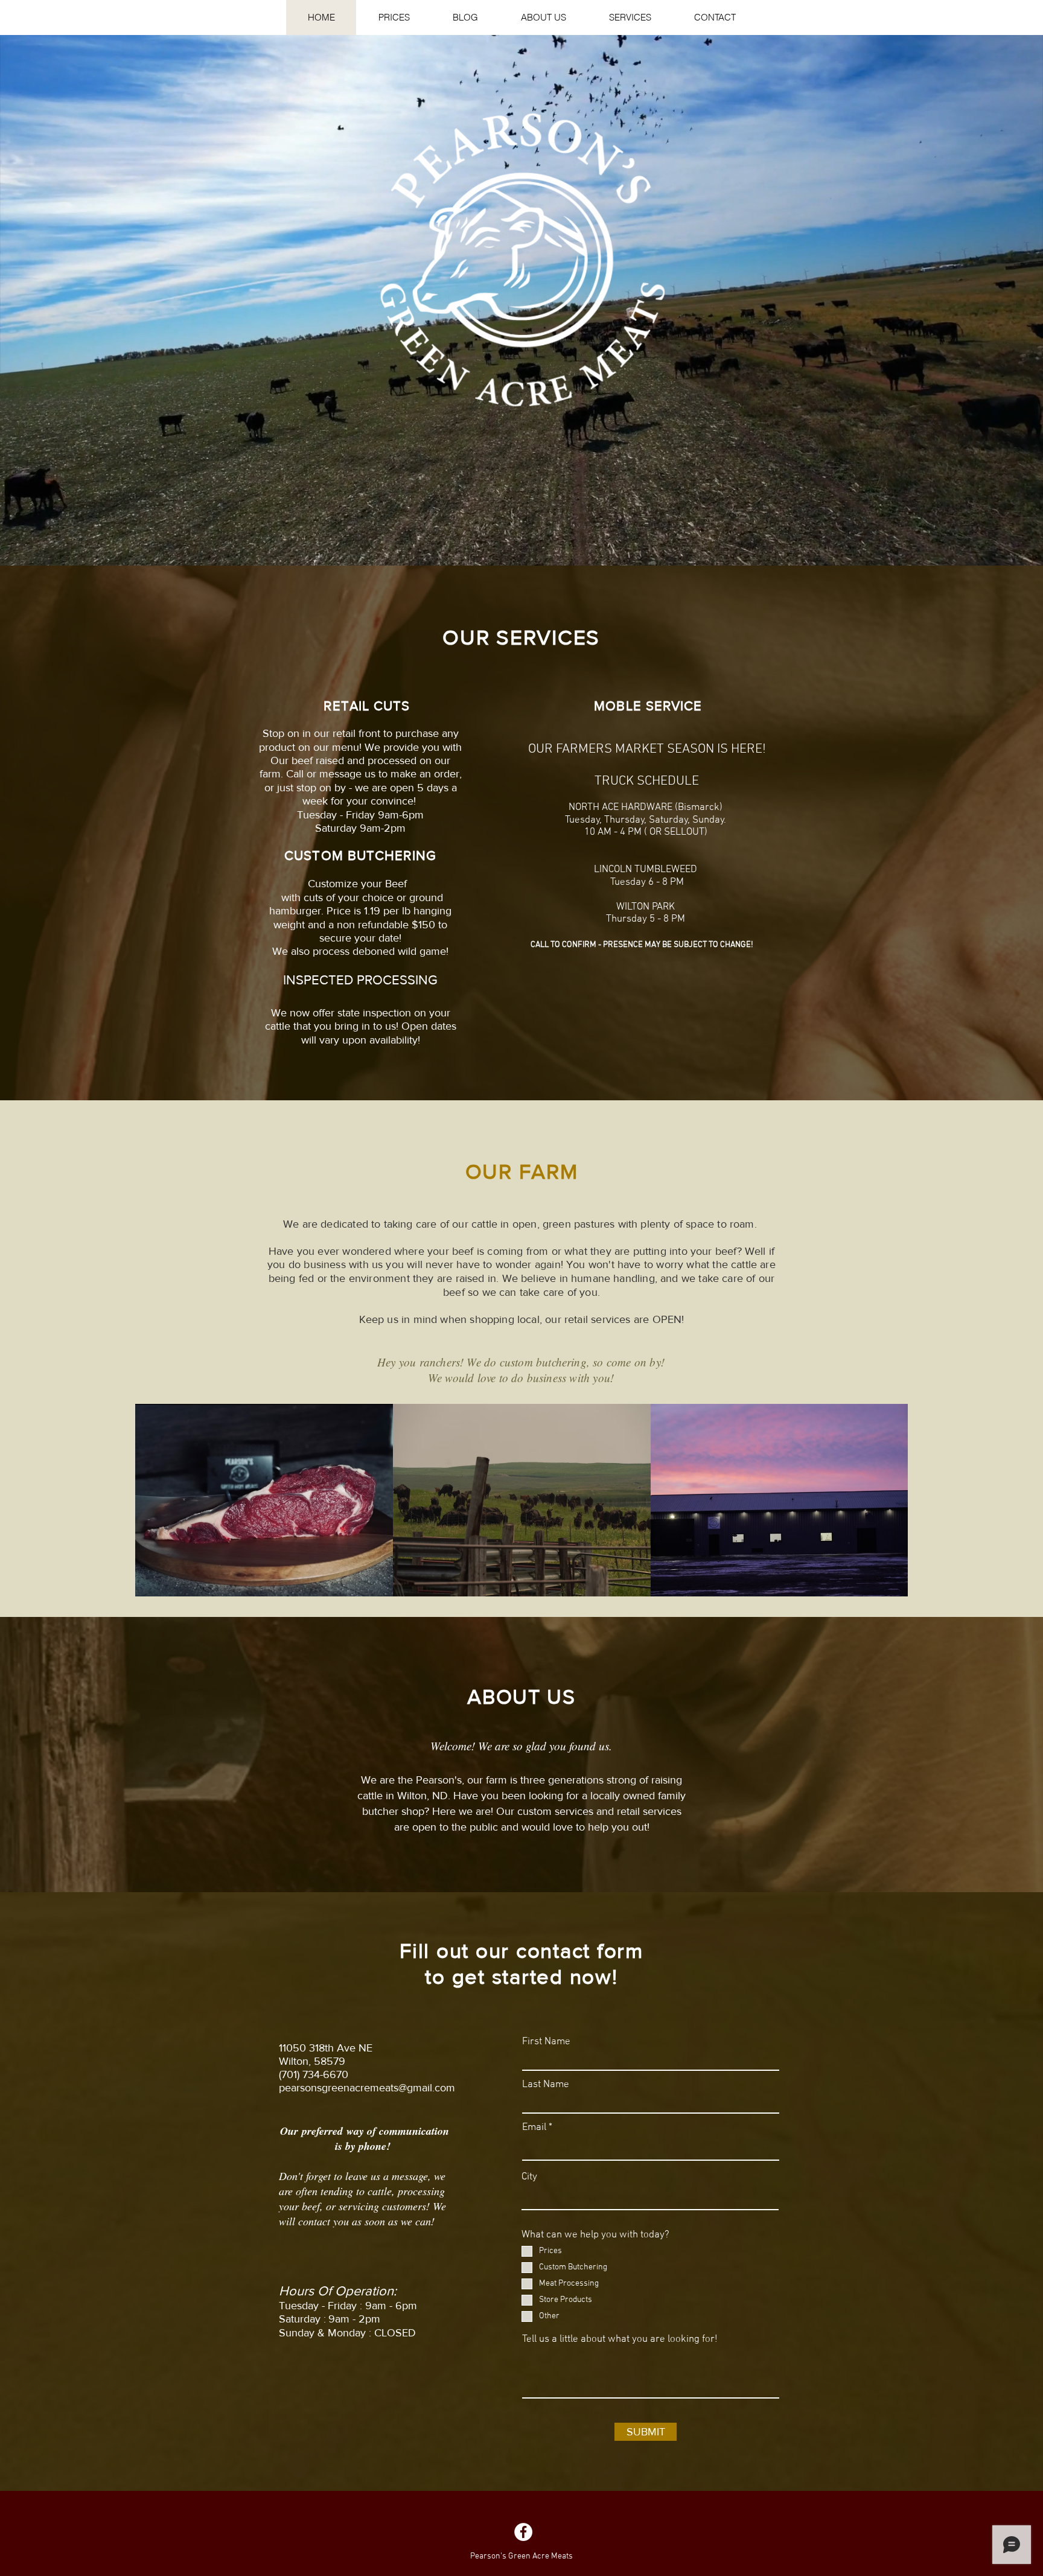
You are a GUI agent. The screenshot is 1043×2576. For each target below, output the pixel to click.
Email (534, 2128)
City (529, 2177)
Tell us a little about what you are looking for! (620, 2340)
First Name (546, 2042)
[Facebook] (523, 2532)
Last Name (546, 2085)
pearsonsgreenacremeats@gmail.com (367, 2088)
